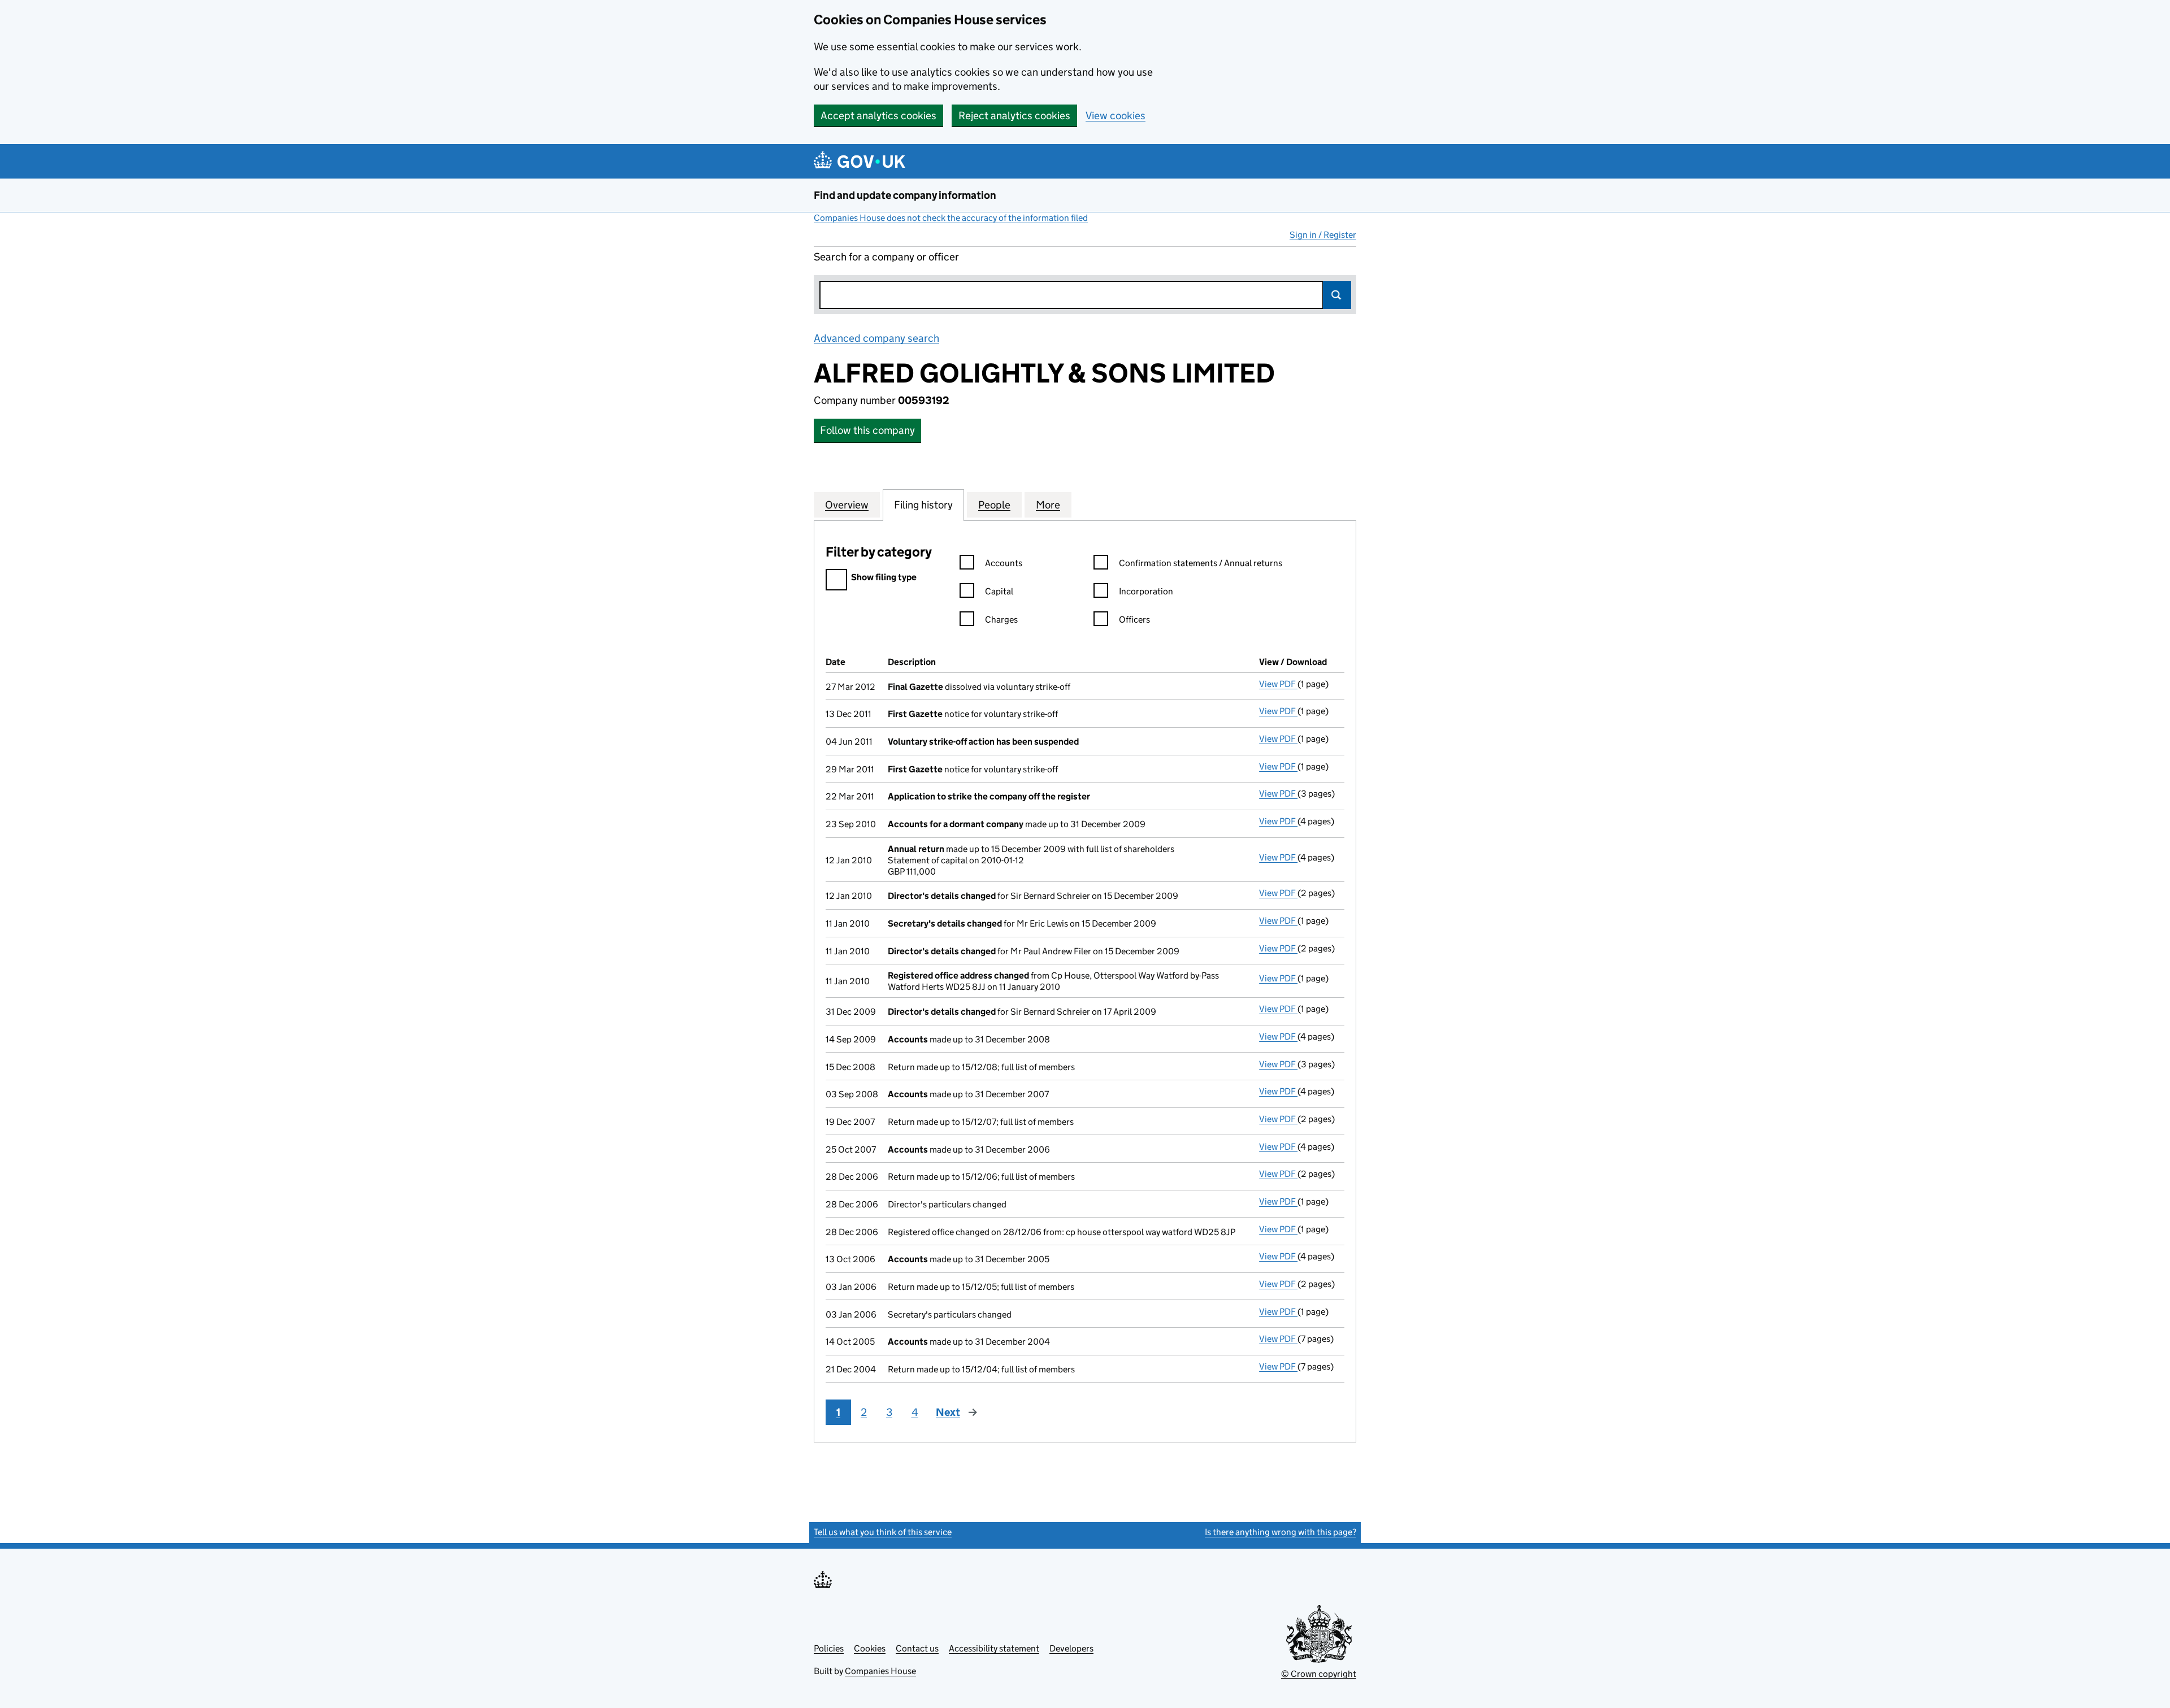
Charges (1001, 620)
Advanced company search (876, 338)
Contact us (917, 1648)
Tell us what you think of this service (883, 1532)
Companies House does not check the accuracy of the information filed (951, 218)
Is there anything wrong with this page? (1281, 1532)
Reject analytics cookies (1014, 116)
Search (1337, 295)
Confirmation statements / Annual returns (1201, 563)
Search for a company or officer (886, 257)
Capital (999, 591)
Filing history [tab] (923, 505)
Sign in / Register (1323, 235)
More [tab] (1048, 505)
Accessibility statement (994, 1648)
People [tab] (994, 505)
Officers (1134, 620)
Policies (829, 1648)
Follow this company (867, 430)
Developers (1071, 1648)
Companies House (880, 1671)
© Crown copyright (1319, 1674)
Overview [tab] (847, 505)
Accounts (1004, 563)
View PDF (1278, 684)
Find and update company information (905, 195)
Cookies (870, 1648)
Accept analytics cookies (878, 116)
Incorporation (1146, 591)
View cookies (1116, 116)
